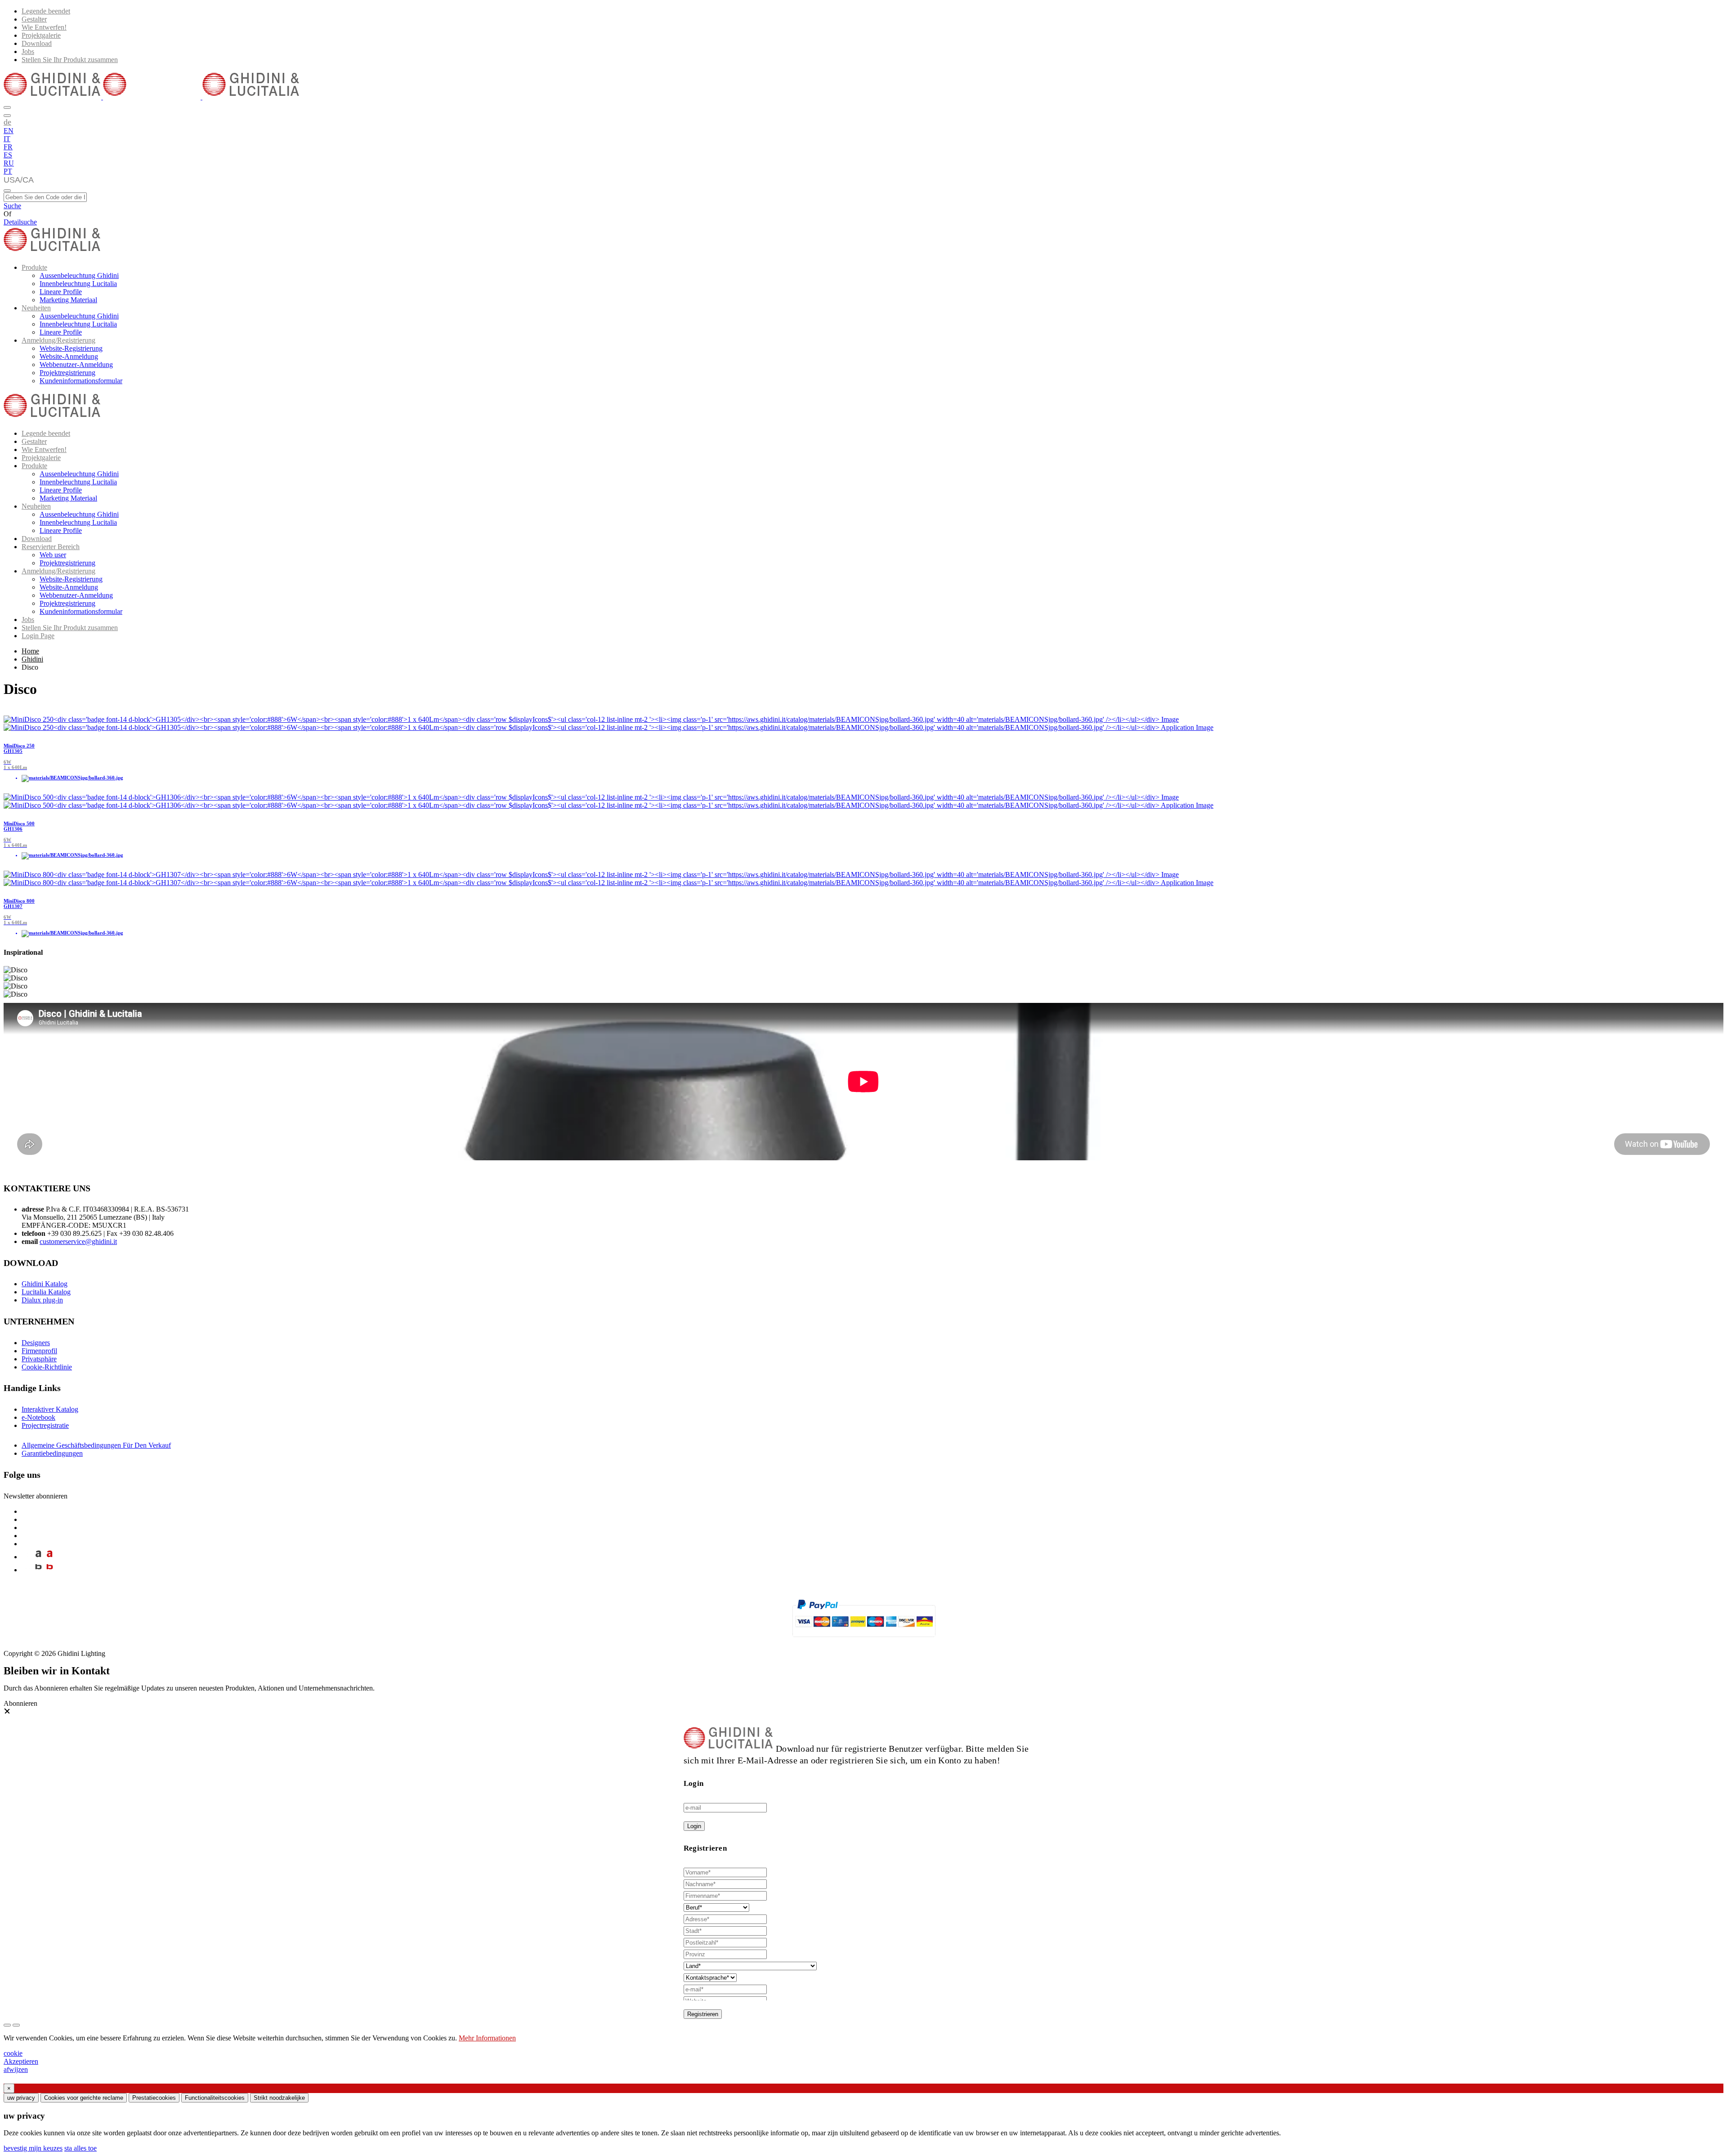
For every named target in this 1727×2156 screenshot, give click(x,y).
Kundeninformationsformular (81, 381)
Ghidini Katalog (45, 1284)
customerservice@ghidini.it (78, 1241)
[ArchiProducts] (38, 1557)
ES (8, 155)
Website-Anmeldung (69, 356)
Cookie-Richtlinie (47, 1367)
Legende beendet (46, 11)
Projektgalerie (41, 35)
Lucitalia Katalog (46, 1292)
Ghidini (32, 659)
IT (7, 139)
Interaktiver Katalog (50, 1409)
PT (8, 171)
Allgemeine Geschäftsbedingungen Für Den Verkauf (96, 1445)
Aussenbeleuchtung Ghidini (79, 275)
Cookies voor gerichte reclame (84, 2098)
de (7, 122)
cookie (13, 2053)
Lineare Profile (61, 292)
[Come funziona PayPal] (864, 1641)
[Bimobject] (38, 1570)
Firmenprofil (39, 1351)
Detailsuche (20, 222)
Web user (53, 555)
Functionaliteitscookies (215, 2098)
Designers (36, 1343)
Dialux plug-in (42, 1300)
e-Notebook (38, 1417)
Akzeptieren (21, 2061)
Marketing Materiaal (68, 300)
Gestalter (34, 19)
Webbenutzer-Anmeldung (76, 365)
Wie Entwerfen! (44, 27)
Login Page (38, 636)
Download (37, 43)
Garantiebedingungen (52, 1453)
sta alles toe (81, 2148)
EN (9, 131)
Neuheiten (36, 308)
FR (8, 147)
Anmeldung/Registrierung (58, 340)
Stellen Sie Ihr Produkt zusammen (70, 60)
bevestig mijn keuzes (33, 2148)
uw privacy (21, 2098)
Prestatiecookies (154, 2098)
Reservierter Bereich (51, 547)
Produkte (34, 267)
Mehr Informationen (487, 2038)
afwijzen (16, 2069)
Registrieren (703, 2014)
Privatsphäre (39, 1359)
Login (694, 1826)
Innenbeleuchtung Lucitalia (78, 284)
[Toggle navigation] (7, 191)
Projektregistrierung (67, 373)
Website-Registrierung (71, 348)
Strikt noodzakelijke (279, 2098)
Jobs (28, 51)
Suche (12, 206)
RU (9, 163)
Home (30, 651)
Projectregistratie (45, 1425)
